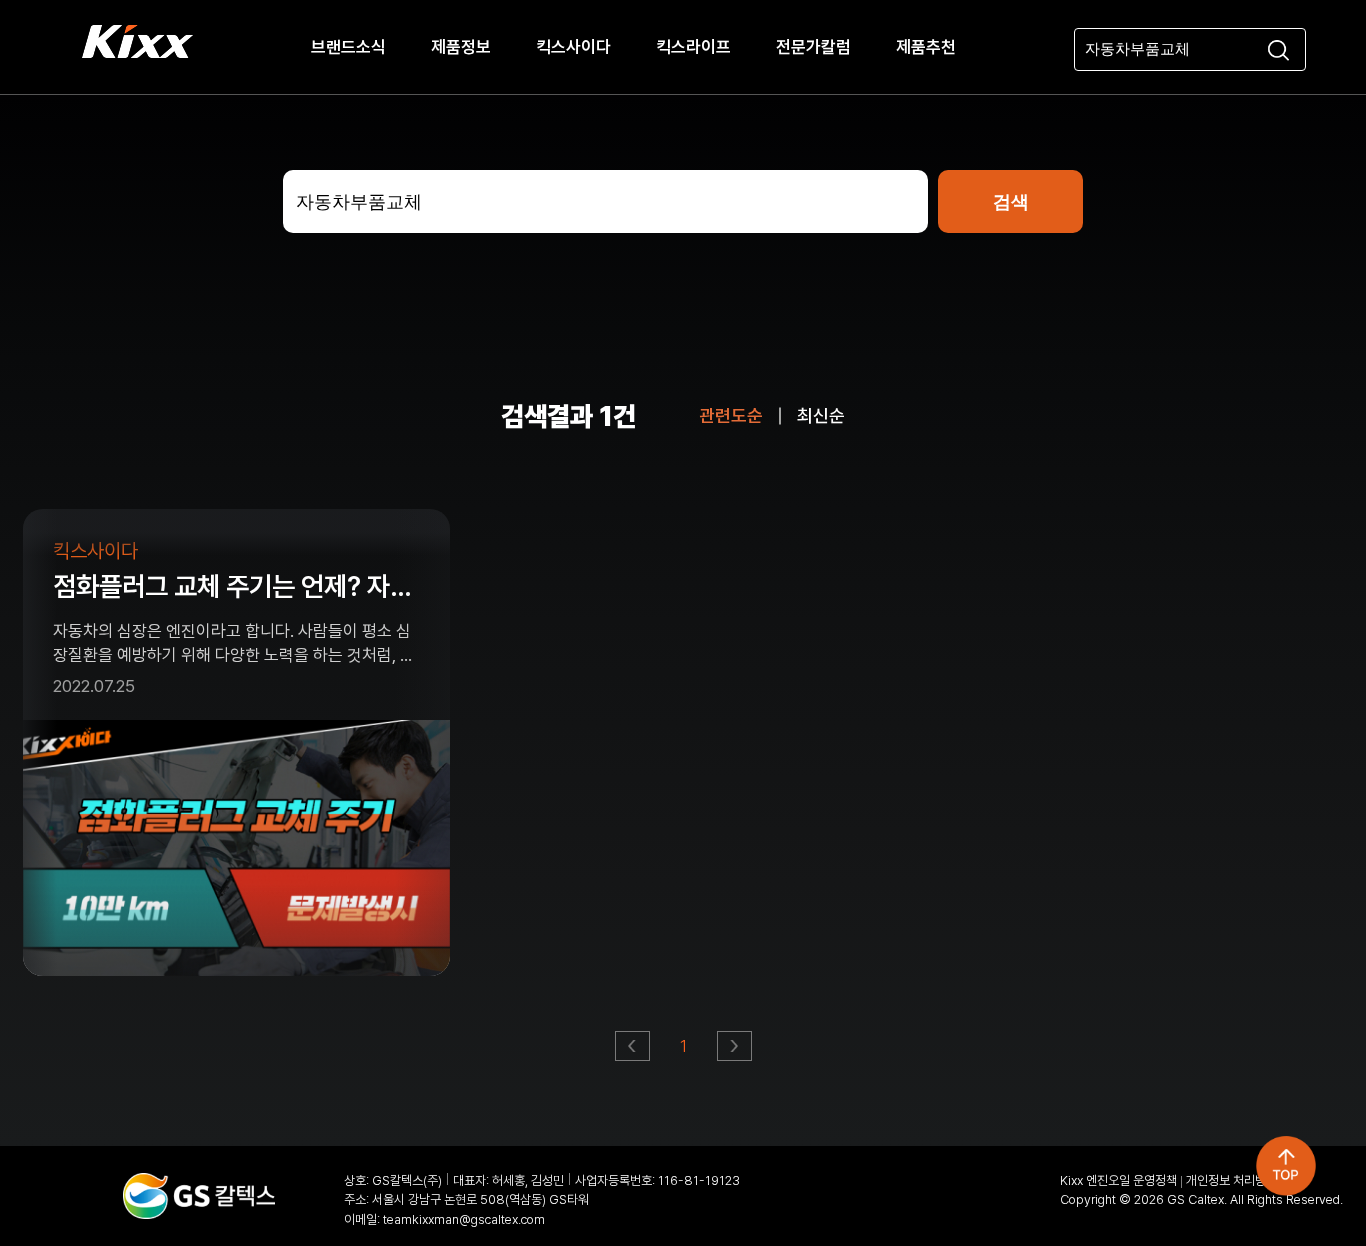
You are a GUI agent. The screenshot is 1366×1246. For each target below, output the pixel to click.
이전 (633, 1051)
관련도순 (731, 415)
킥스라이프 (693, 47)
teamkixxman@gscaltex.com (464, 1219)
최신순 (821, 415)
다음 (735, 1051)
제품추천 (926, 47)
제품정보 (461, 47)
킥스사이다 (573, 47)
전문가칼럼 (813, 47)
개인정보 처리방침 (1231, 1180)
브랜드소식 (348, 47)
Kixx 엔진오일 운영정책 (1118, 1180)
